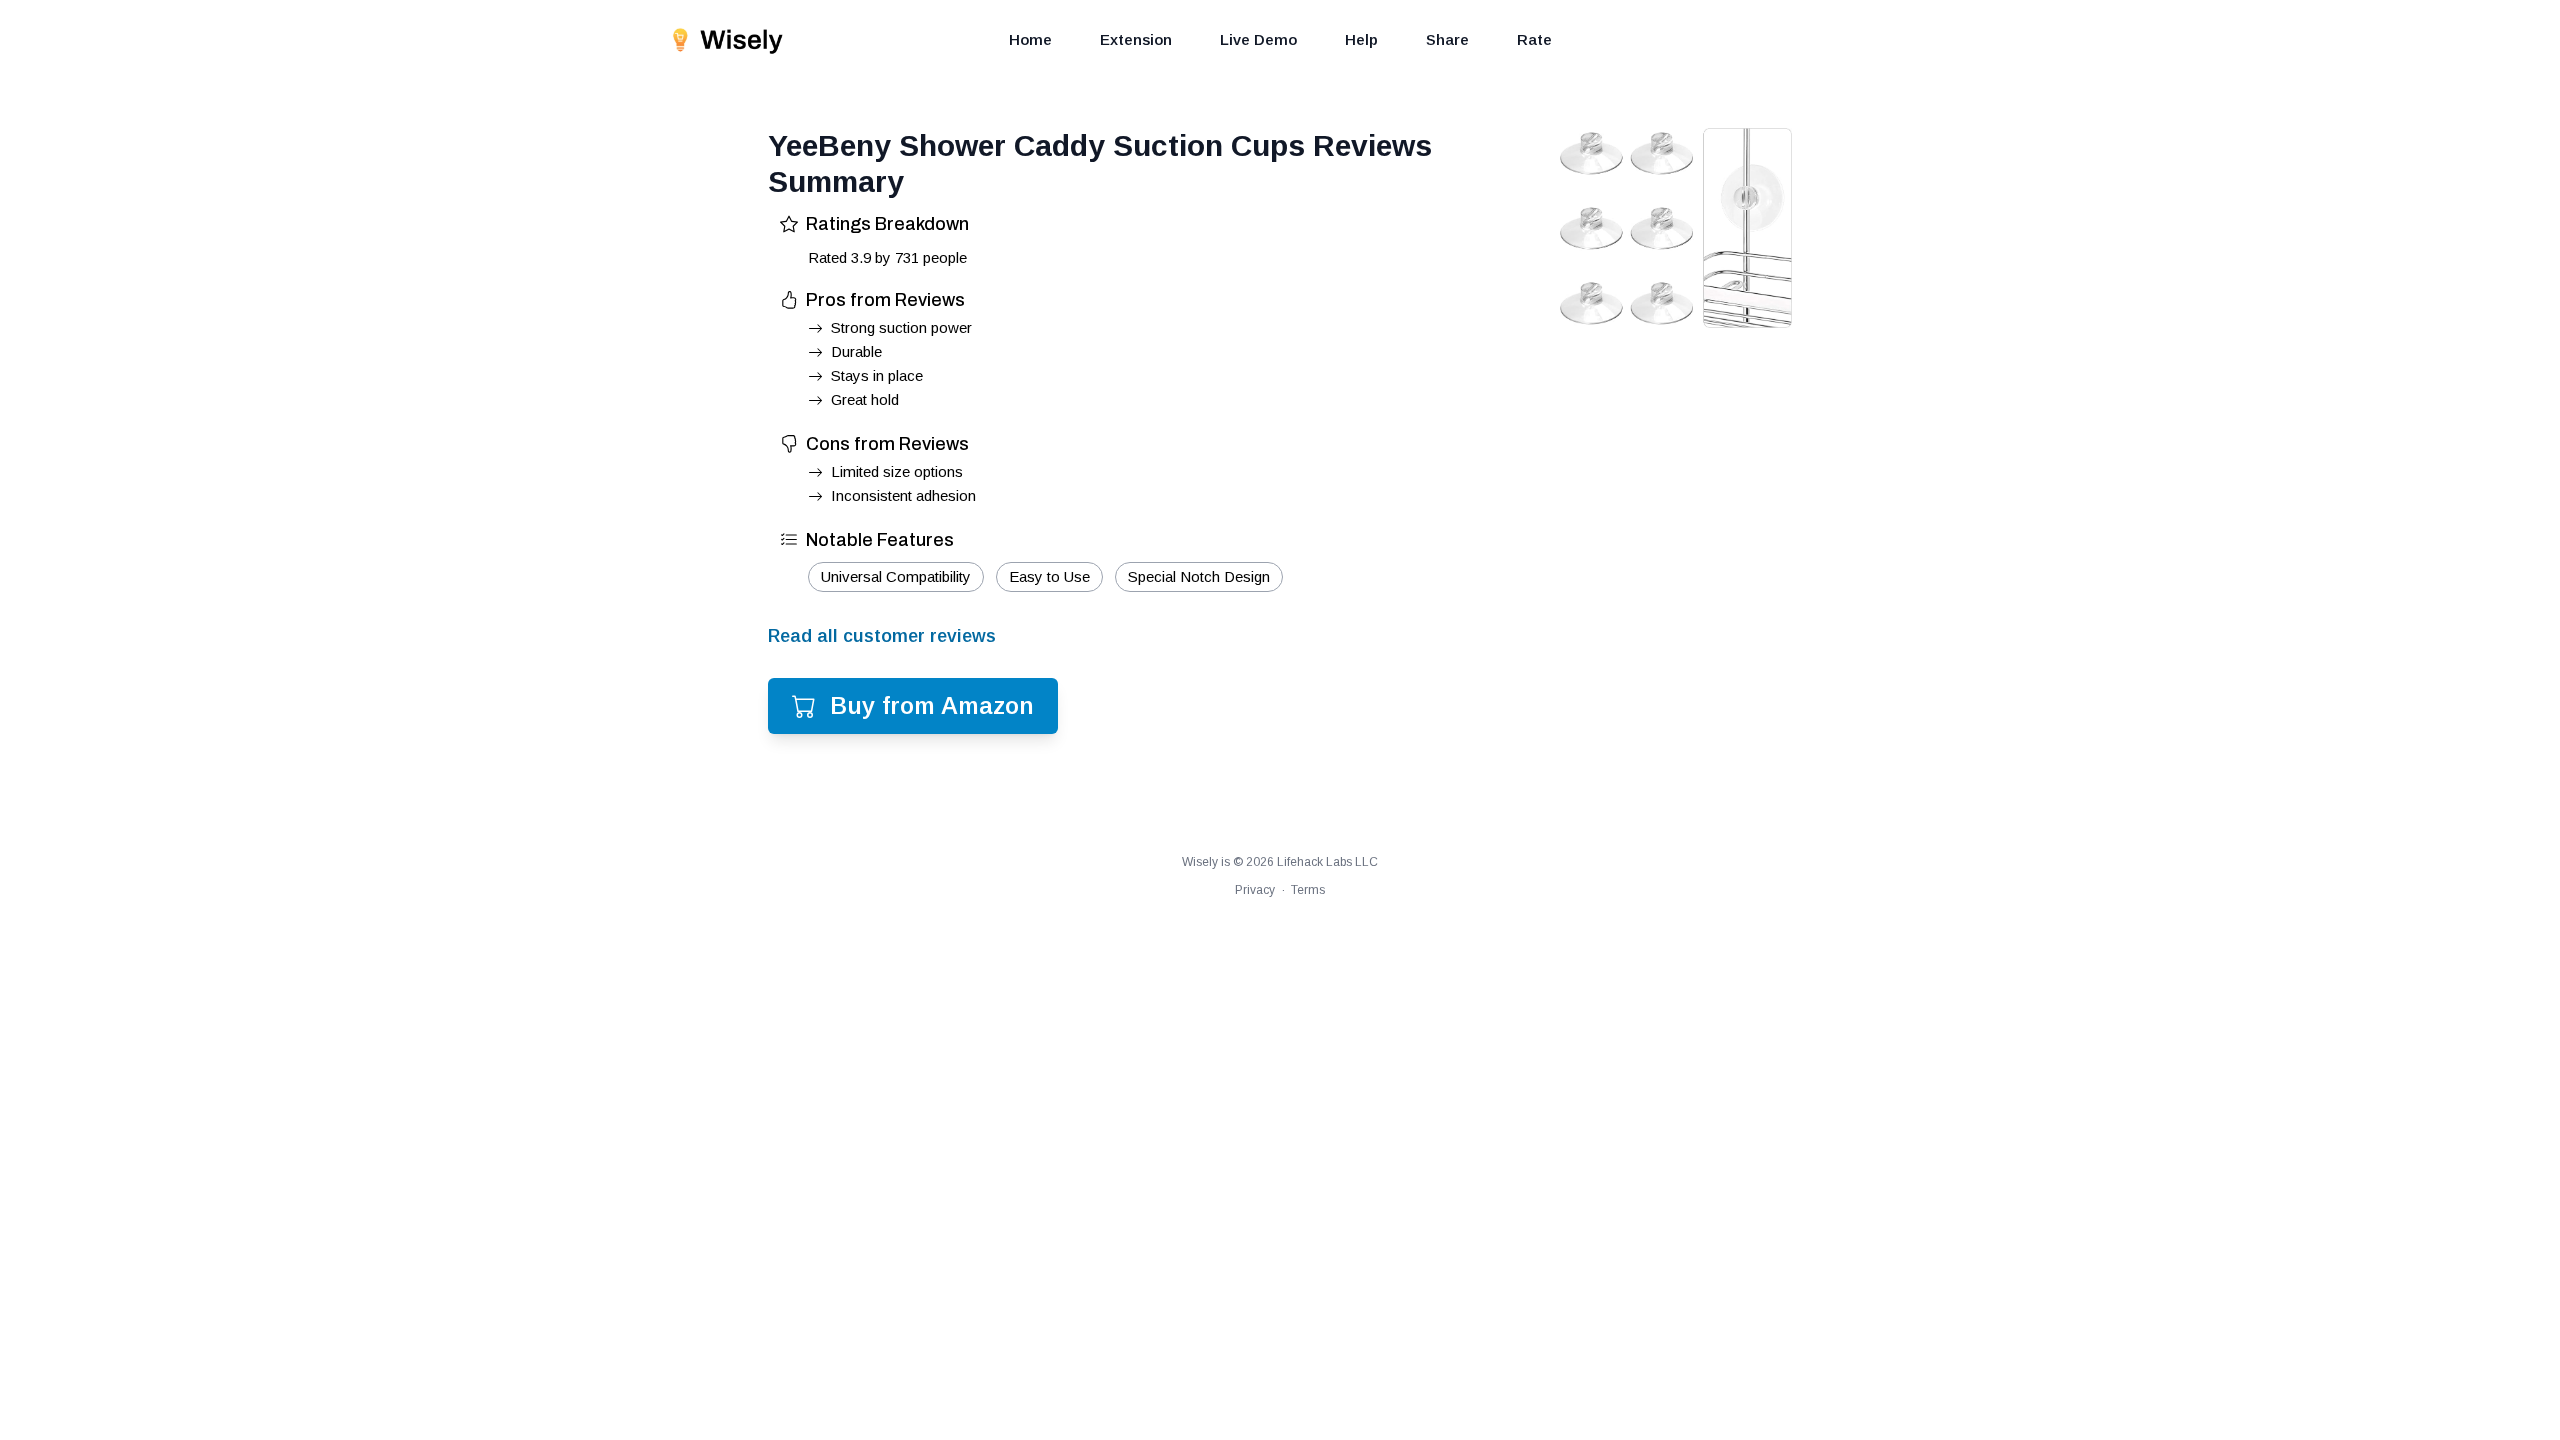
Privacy (1255, 890)
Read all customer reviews (882, 636)
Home (1030, 39)
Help (1361, 39)
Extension (1136, 39)
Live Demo (1258, 39)
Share (1447, 39)
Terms (1308, 890)
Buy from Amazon (932, 705)
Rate (1534, 39)
